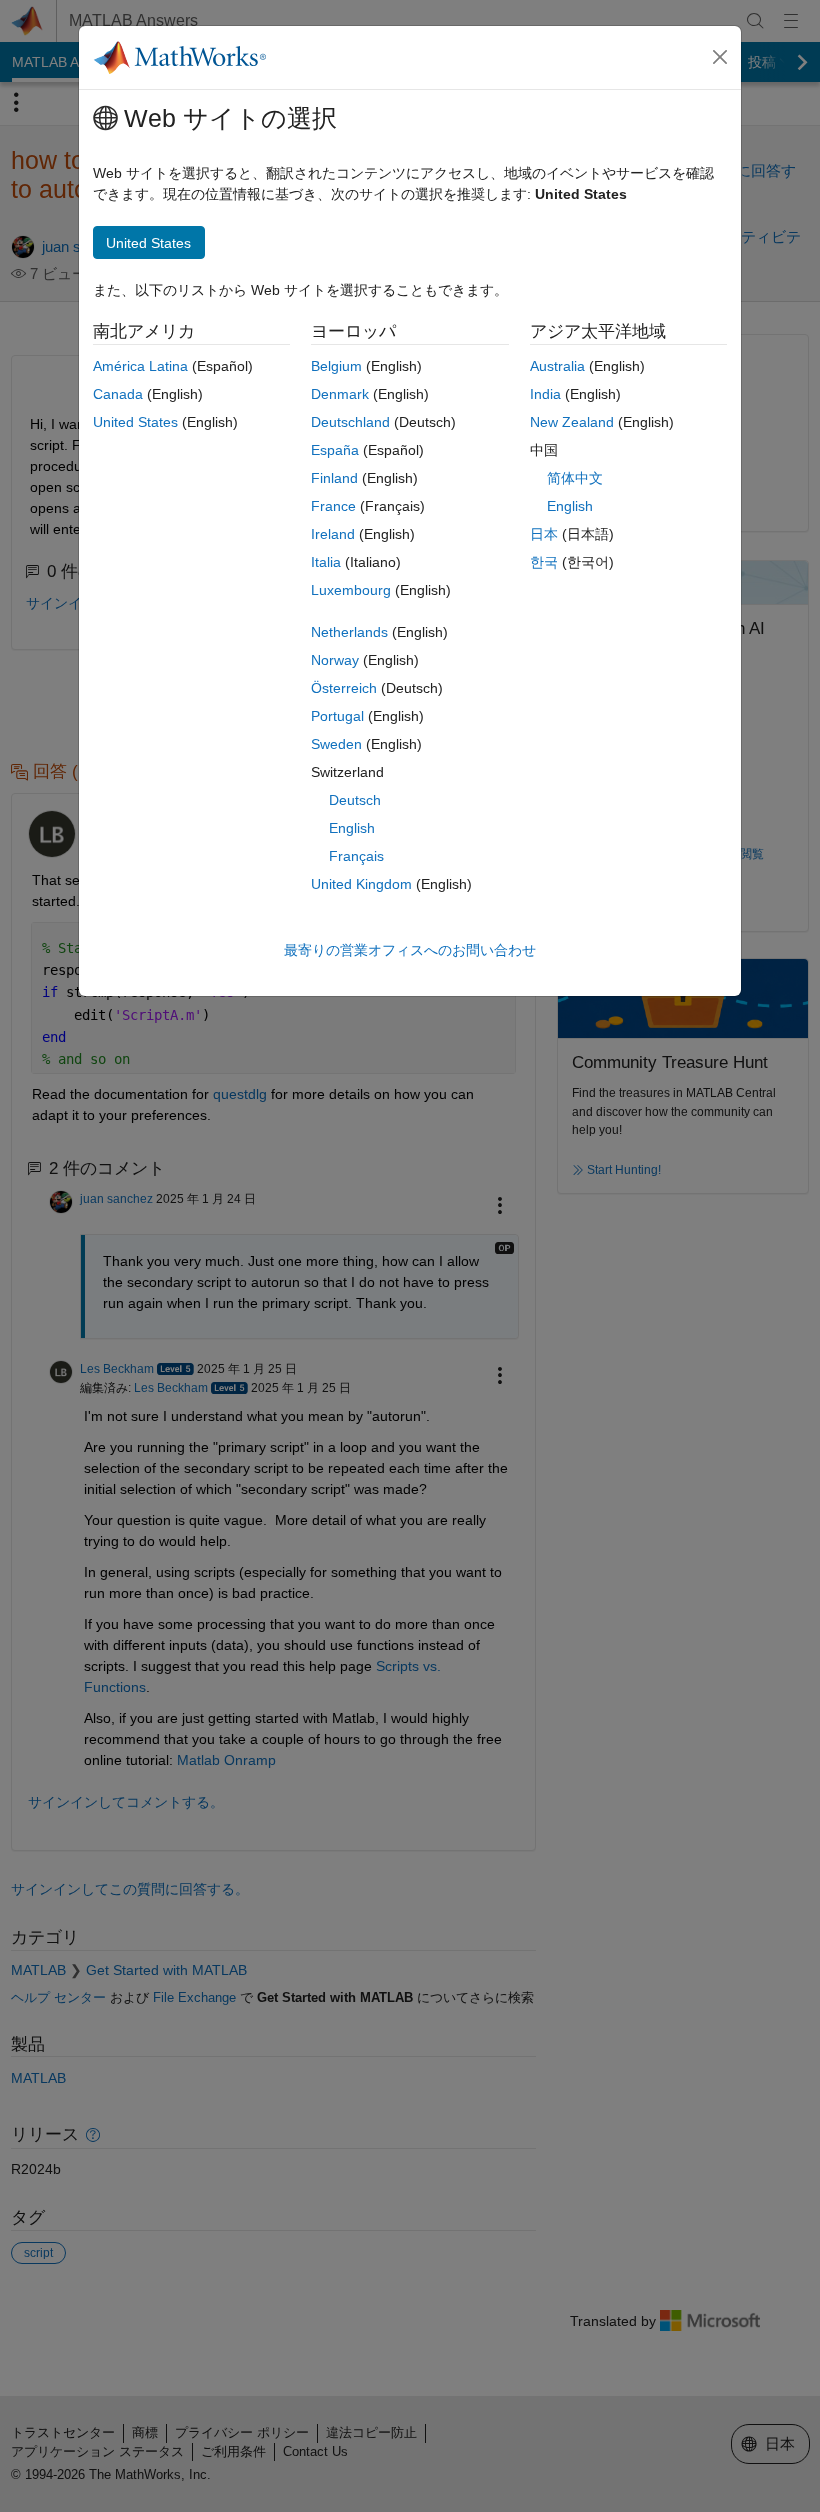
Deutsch (355, 800)
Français (356, 856)
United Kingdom (361, 884)
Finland (334, 478)
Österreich (344, 688)
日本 (544, 534)
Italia (326, 562)
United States (135, 422)
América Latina (140, 366)
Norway (335, 660)
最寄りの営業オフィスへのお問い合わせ (410, 950)
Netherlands (349, 632)
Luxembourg (351, 590)
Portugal (337, 716)
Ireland (333, 534)
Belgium (336, 366)
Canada (118, 394)
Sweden (336, 744)
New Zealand (572, 422)
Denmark (340, 394)
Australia (557, 366)
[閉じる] (720, 57)
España (335, 450)
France (333, 506)
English (352, 828)
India (545, 394)
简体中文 (575, 478)
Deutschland (350, 422)
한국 (544, 562)
